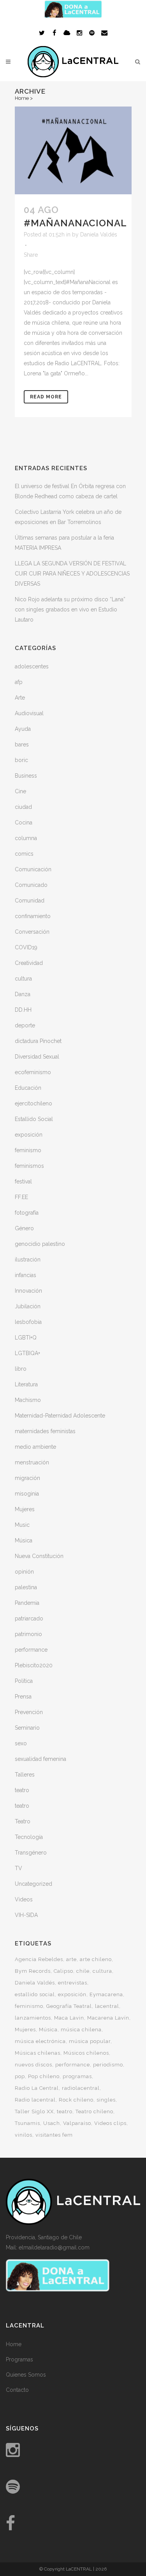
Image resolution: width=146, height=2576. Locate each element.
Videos (24, 1899)
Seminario (27, 1728)
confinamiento (33, 916)
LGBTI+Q (26, 1338)
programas (77, 2076)
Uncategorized (33, 1884)
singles (106, 2100)
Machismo (28, 1400)
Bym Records (33, 1971)
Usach (52, 2123)
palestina (26, 1587)
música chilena (81, 2030)
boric (21, 760)
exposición (29, 1135)
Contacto (17, 2390)
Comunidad (30, 901)
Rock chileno (76, 2100)
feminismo (28, 1150)
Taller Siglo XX (34, 2111)
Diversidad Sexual (37, 1057)
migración (27, 1478)
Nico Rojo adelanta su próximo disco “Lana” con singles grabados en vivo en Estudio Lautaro (70, 609)
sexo (21, 1743)
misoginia (27, 1494)
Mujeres (25, 1509)
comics (24, 854)
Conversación (32, 932)
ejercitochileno (33, 1103)
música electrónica (40, 2041)
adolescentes (32, 666)
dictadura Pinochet (38, 1041)
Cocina (24, 823)
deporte (25, 1025)
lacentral (107, 2006)
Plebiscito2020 (34, 1665)
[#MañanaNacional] (73, 150)
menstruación (32, 1462)
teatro (22, 1790)
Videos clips (110, 2123)
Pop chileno (44, 2076)
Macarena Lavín (108, 2018)
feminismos (29, 1166)
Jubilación (28, 1306)
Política (24, 1681)
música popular (90, 2041)
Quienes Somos (26, 2375)
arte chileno (96, 1959)
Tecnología (29, 1837)
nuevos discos (33, 2065)
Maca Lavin (69, 2018)
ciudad (23, 807)
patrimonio (28, 1634)
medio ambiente (35, 1447)
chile (83, 1971)
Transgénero (31, 1853)
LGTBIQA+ (27, 1353)
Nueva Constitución (39, 1556)
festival (23, 1181)
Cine (20, 791)
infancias (26, 1275)
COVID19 (26, 947)
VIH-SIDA (26, 1915)
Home (22, 98)
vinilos (24, 2135)
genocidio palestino (40, 1244)
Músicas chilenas (38, 2053)
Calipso (63, 1971)
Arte (20, 698)
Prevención (29, 1712)
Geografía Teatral (69, 2006)
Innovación (28, 1291)
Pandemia (27, 1603)
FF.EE (21, 1197)
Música (24, 1540)
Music (22, 1525)
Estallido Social (34, 1119)
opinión (24, 1572)
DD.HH (23, 1010)
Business (26, 776)
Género (24, 1228)
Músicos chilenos (86, 2053)
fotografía (27, 1213)
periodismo (108, 2065)
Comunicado (31, 885)
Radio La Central (37, 2088)
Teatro (23, 1821)
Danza (23, 994)
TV (18, 1868)
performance (31, 1650)
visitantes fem (54, 2135)
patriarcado (29, 1618)
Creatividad (29, 963)
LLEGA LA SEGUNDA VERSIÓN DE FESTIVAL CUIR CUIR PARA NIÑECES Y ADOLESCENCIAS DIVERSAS (72, 574)
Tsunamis (27, 2123)
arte (71, 1959)
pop (20, 2076)
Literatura (26, 1384)
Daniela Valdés (99, 235)
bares (22, 744)
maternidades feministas (45, 1431)
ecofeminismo (33, 1072)
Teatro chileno (94, 2111)
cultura (23, 979)
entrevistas (73, 1983)
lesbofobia (28, 1322)
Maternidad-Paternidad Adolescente (60, 1416)
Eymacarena (106, 1994)
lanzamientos (33, 2018)
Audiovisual (29, 713)
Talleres (25, 1775)
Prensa (23, 1697)
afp (19, 682)
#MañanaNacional (75, 223)
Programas (19, 2359)
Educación (28, 1088)
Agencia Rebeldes (39, 1959)
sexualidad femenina (40, 1759)
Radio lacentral (35, 2100)
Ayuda (23, 729)
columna (26, 838)
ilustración (28, 1260)
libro (21, 1369)
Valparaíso (77, 2123)
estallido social (35, 1994)
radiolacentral (81, 2088)
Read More (46, 397)
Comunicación (33, 869)
